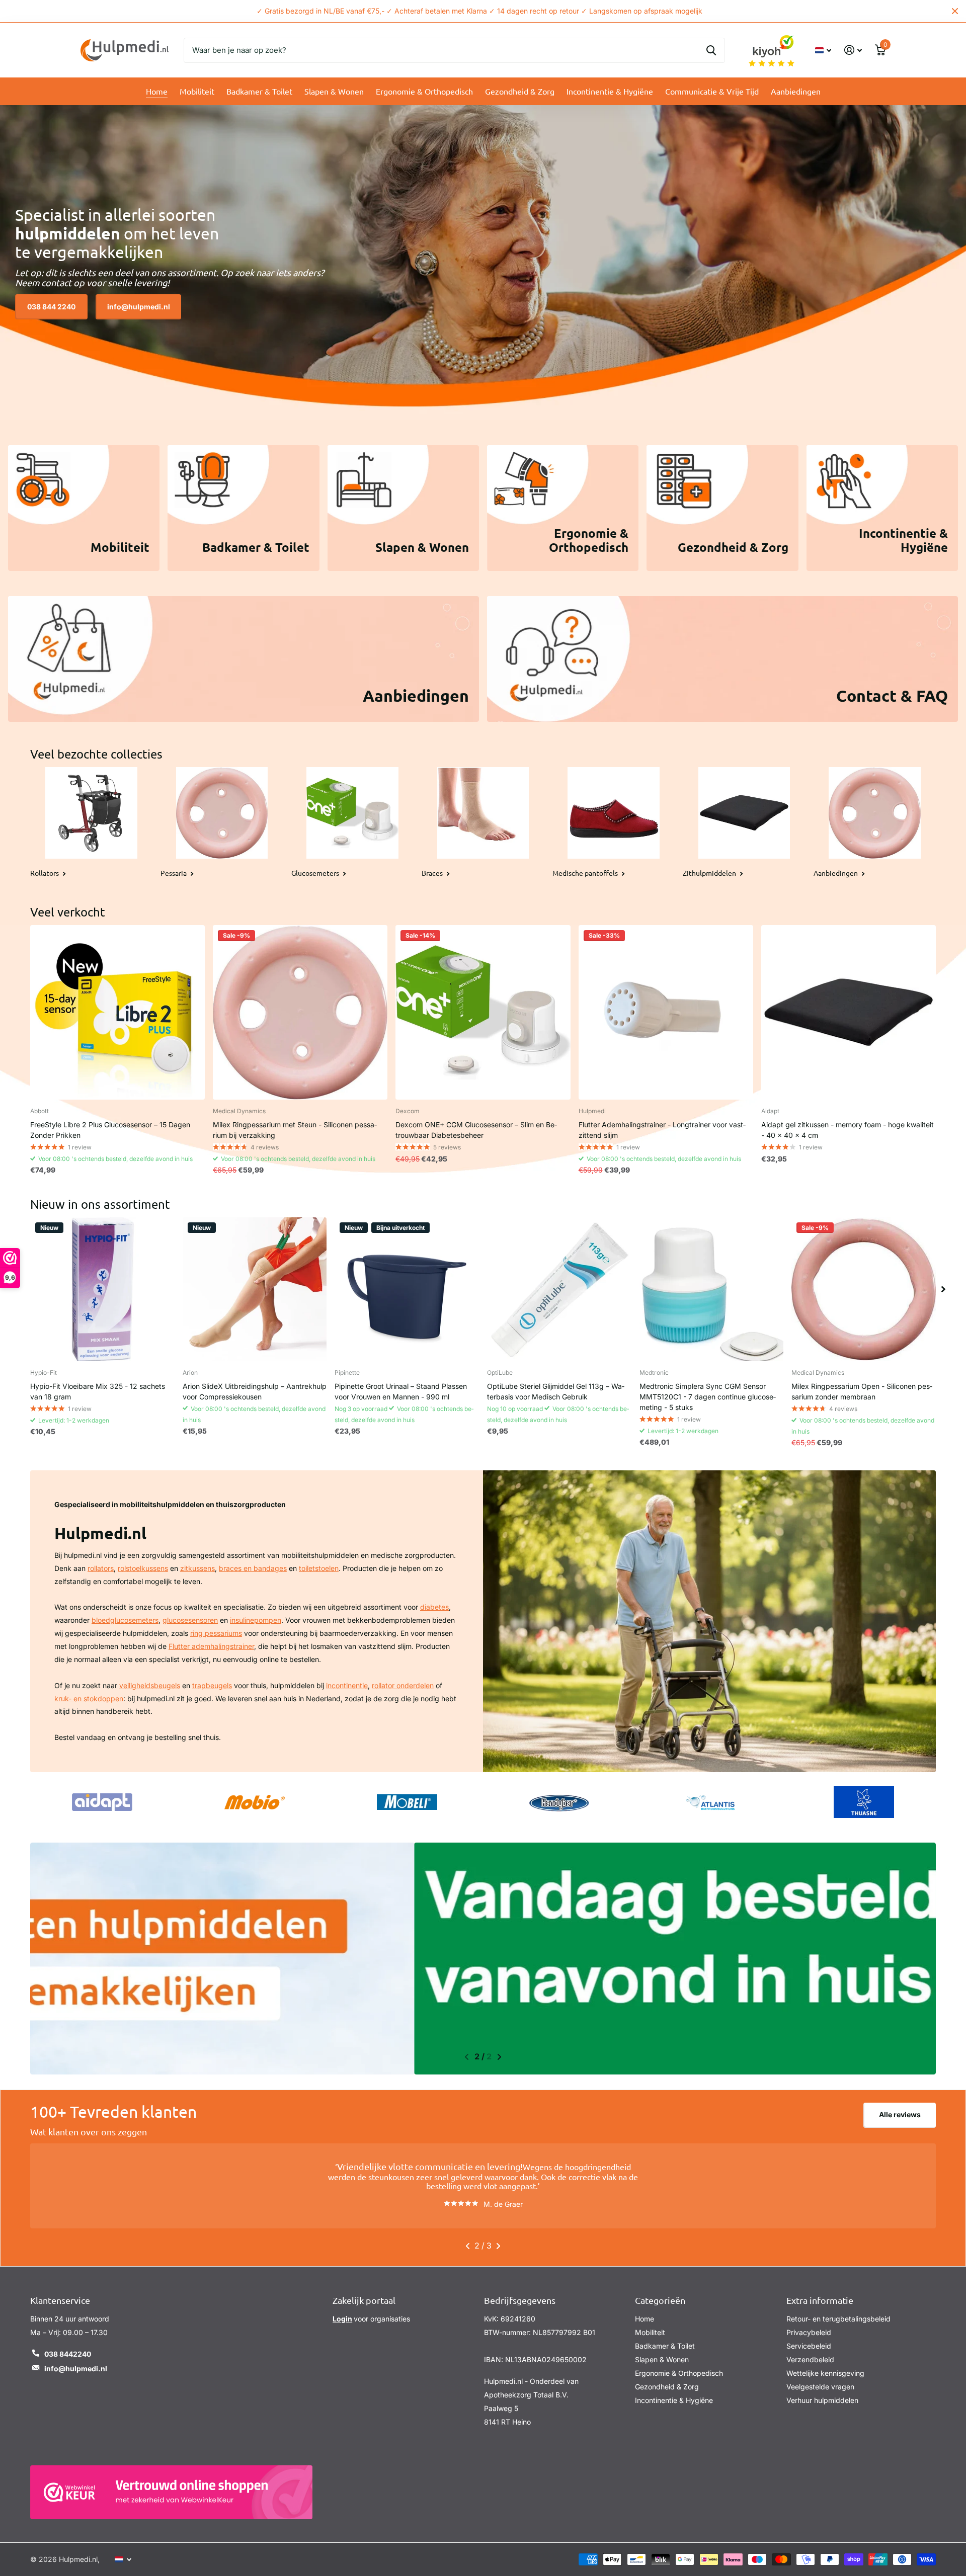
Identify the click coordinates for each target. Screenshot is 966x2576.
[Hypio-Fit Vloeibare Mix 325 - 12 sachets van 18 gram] (102, 1290)
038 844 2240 (51, 307)
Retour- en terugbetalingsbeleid (838, 2310)
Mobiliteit (197, 91)
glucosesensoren (190, 1620)
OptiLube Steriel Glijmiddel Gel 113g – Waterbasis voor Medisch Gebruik (556, 1391)
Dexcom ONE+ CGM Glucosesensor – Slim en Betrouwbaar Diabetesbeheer (476, 1130)
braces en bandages (253, 1568)
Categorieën (660, 2291)
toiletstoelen (319, 1568)
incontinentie (347, 1685)
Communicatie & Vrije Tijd (712, 91)
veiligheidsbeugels (150, 1685)
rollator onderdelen (403, 1685)
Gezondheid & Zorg (520, 91)
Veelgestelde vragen (820, 2378)
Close (955, 11)
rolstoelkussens (143, 1568)
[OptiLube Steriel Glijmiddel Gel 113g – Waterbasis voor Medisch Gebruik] (559, 1290)
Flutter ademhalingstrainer (211, 1646)
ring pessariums (216, 1633)
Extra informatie (820, 2291)
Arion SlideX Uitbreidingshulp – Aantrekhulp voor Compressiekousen (255, 1391)
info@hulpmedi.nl (139, 307)
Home (157, 91)
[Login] (853, 50)
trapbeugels (212, 1685)
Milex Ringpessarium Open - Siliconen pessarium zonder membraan (862, 1391)
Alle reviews (900, 2114)
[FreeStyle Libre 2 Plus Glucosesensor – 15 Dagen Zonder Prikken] (117, 1012)
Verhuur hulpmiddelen (822, 2391)
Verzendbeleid (810, 2350)
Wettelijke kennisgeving (825, 2364)
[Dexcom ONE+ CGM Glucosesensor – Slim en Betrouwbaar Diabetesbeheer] (483, 1012)
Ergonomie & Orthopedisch (424, 91)
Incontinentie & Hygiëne (610, 91)
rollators (101, 1568)
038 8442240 (68, 2345)
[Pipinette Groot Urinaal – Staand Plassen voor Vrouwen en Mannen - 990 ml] (407, 1290)
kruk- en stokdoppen (89, 1698)
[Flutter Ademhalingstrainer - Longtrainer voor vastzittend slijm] (666, 1012)
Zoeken (711, 50)
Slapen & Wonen (334, 91)
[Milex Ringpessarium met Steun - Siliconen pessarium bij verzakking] (300, 1012)
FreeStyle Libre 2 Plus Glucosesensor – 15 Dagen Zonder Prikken (110, 1130)
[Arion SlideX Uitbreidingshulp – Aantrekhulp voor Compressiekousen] (255, 1290)
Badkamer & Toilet (259, 91)
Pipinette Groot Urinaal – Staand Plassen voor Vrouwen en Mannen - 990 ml (401, 1391)
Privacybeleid (809, 2323)
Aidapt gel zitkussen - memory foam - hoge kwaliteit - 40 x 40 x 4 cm (848, 1130)
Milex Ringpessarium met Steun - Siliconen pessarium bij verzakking (295, 1130)
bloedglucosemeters (125, 1620)
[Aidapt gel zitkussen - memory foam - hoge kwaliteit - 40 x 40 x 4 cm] (849, 1012)
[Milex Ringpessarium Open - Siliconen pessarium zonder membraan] (864, 1290)
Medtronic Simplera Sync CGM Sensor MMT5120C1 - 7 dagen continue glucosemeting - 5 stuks (708, 1397)
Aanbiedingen (796, 91)
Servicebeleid (809, 2337)
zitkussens (197, 1568)
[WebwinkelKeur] (171, 2483)
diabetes (434, 1607)
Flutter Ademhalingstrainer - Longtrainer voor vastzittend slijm (662, 1130)
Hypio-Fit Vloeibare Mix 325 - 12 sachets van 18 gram (98, 1391)
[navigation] (943, 1290)
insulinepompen (256, 1620)
